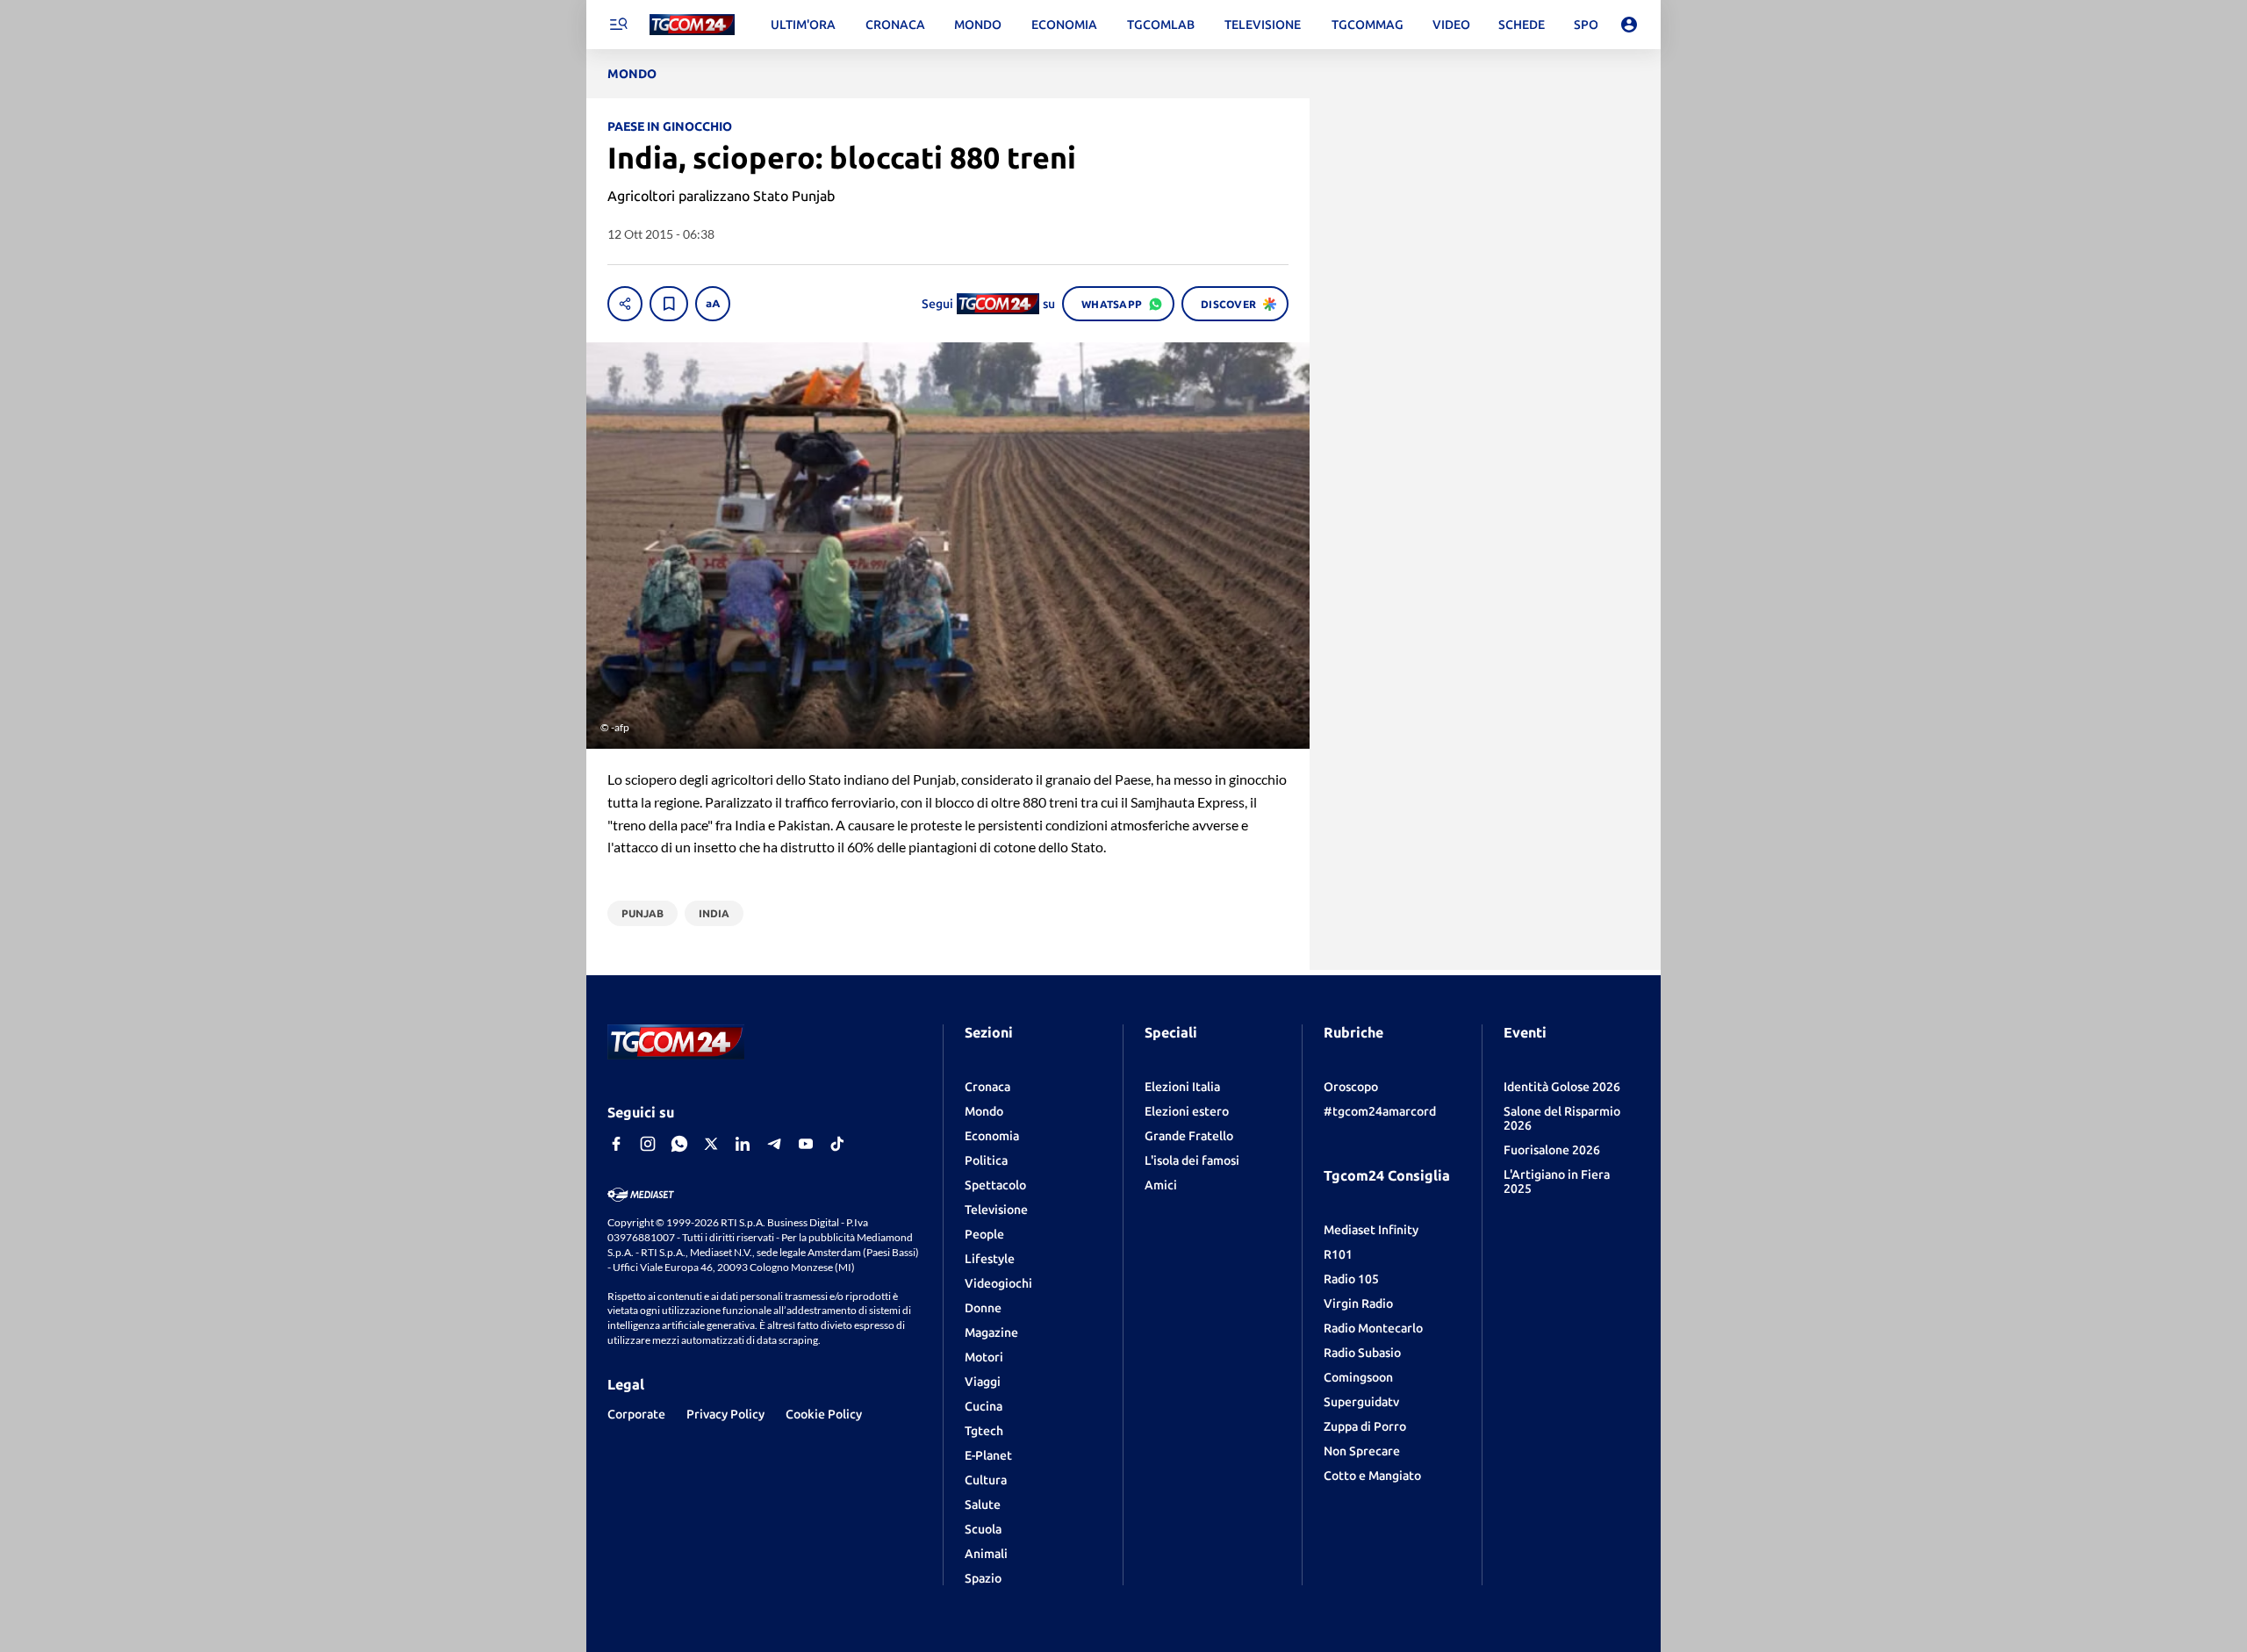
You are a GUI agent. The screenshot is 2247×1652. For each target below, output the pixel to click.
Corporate (636, 1414)
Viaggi (983, 1382)
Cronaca (987, 1087)
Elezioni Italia (1182, 1087)
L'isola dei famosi (1192, 1160)
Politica (986, 1160)
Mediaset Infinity (1371, 1230)
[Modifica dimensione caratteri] (713, 304)
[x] (711, 1144)
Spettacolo (995, 1185)
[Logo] (692, 25)
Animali (986, 1554)
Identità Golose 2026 (1562, 1087)
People (984, 1234)
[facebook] (616, 1144)
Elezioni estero (1187, 1111)
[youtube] (806, 1144)
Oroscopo (1351, 1087)
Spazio (983, 1578)
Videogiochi (998, 1283)
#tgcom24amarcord (1380, 1111)
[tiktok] (837, 1144)
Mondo (984, 1111)
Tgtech (984, 1431)
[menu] (618, 25)
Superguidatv (1361, 1402)
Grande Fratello (1189, 1136)
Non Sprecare (1362, 1451)
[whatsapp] (679, 1144)
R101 (1338, 1254)
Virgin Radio (1358, 1304)
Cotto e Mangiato (1372, 1476)
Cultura (986, 1480)
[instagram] (648, 1144)
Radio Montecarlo (1373, 1328)
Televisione (996, 1210)
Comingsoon (1358, 1377)
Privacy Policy (725, 1414)
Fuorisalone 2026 (1552, 1150)
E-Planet (988, 1455)
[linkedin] (743, 1144)
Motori (984, 1357)
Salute (983, 1505)
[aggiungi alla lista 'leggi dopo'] (669, 304)
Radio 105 (1351, 1279)
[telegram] (774, 1144)
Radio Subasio (1362, 1353)
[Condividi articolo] (625, 304)
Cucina (984, 1406)
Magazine (991, 1332)
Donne (983, 1308)
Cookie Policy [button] (824, 1414)
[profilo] (1629, 25)
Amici (1161, 1185)
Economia (992, 1136)
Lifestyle (990, 1259)
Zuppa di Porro (1365, 1426)
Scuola (983, 1529)
